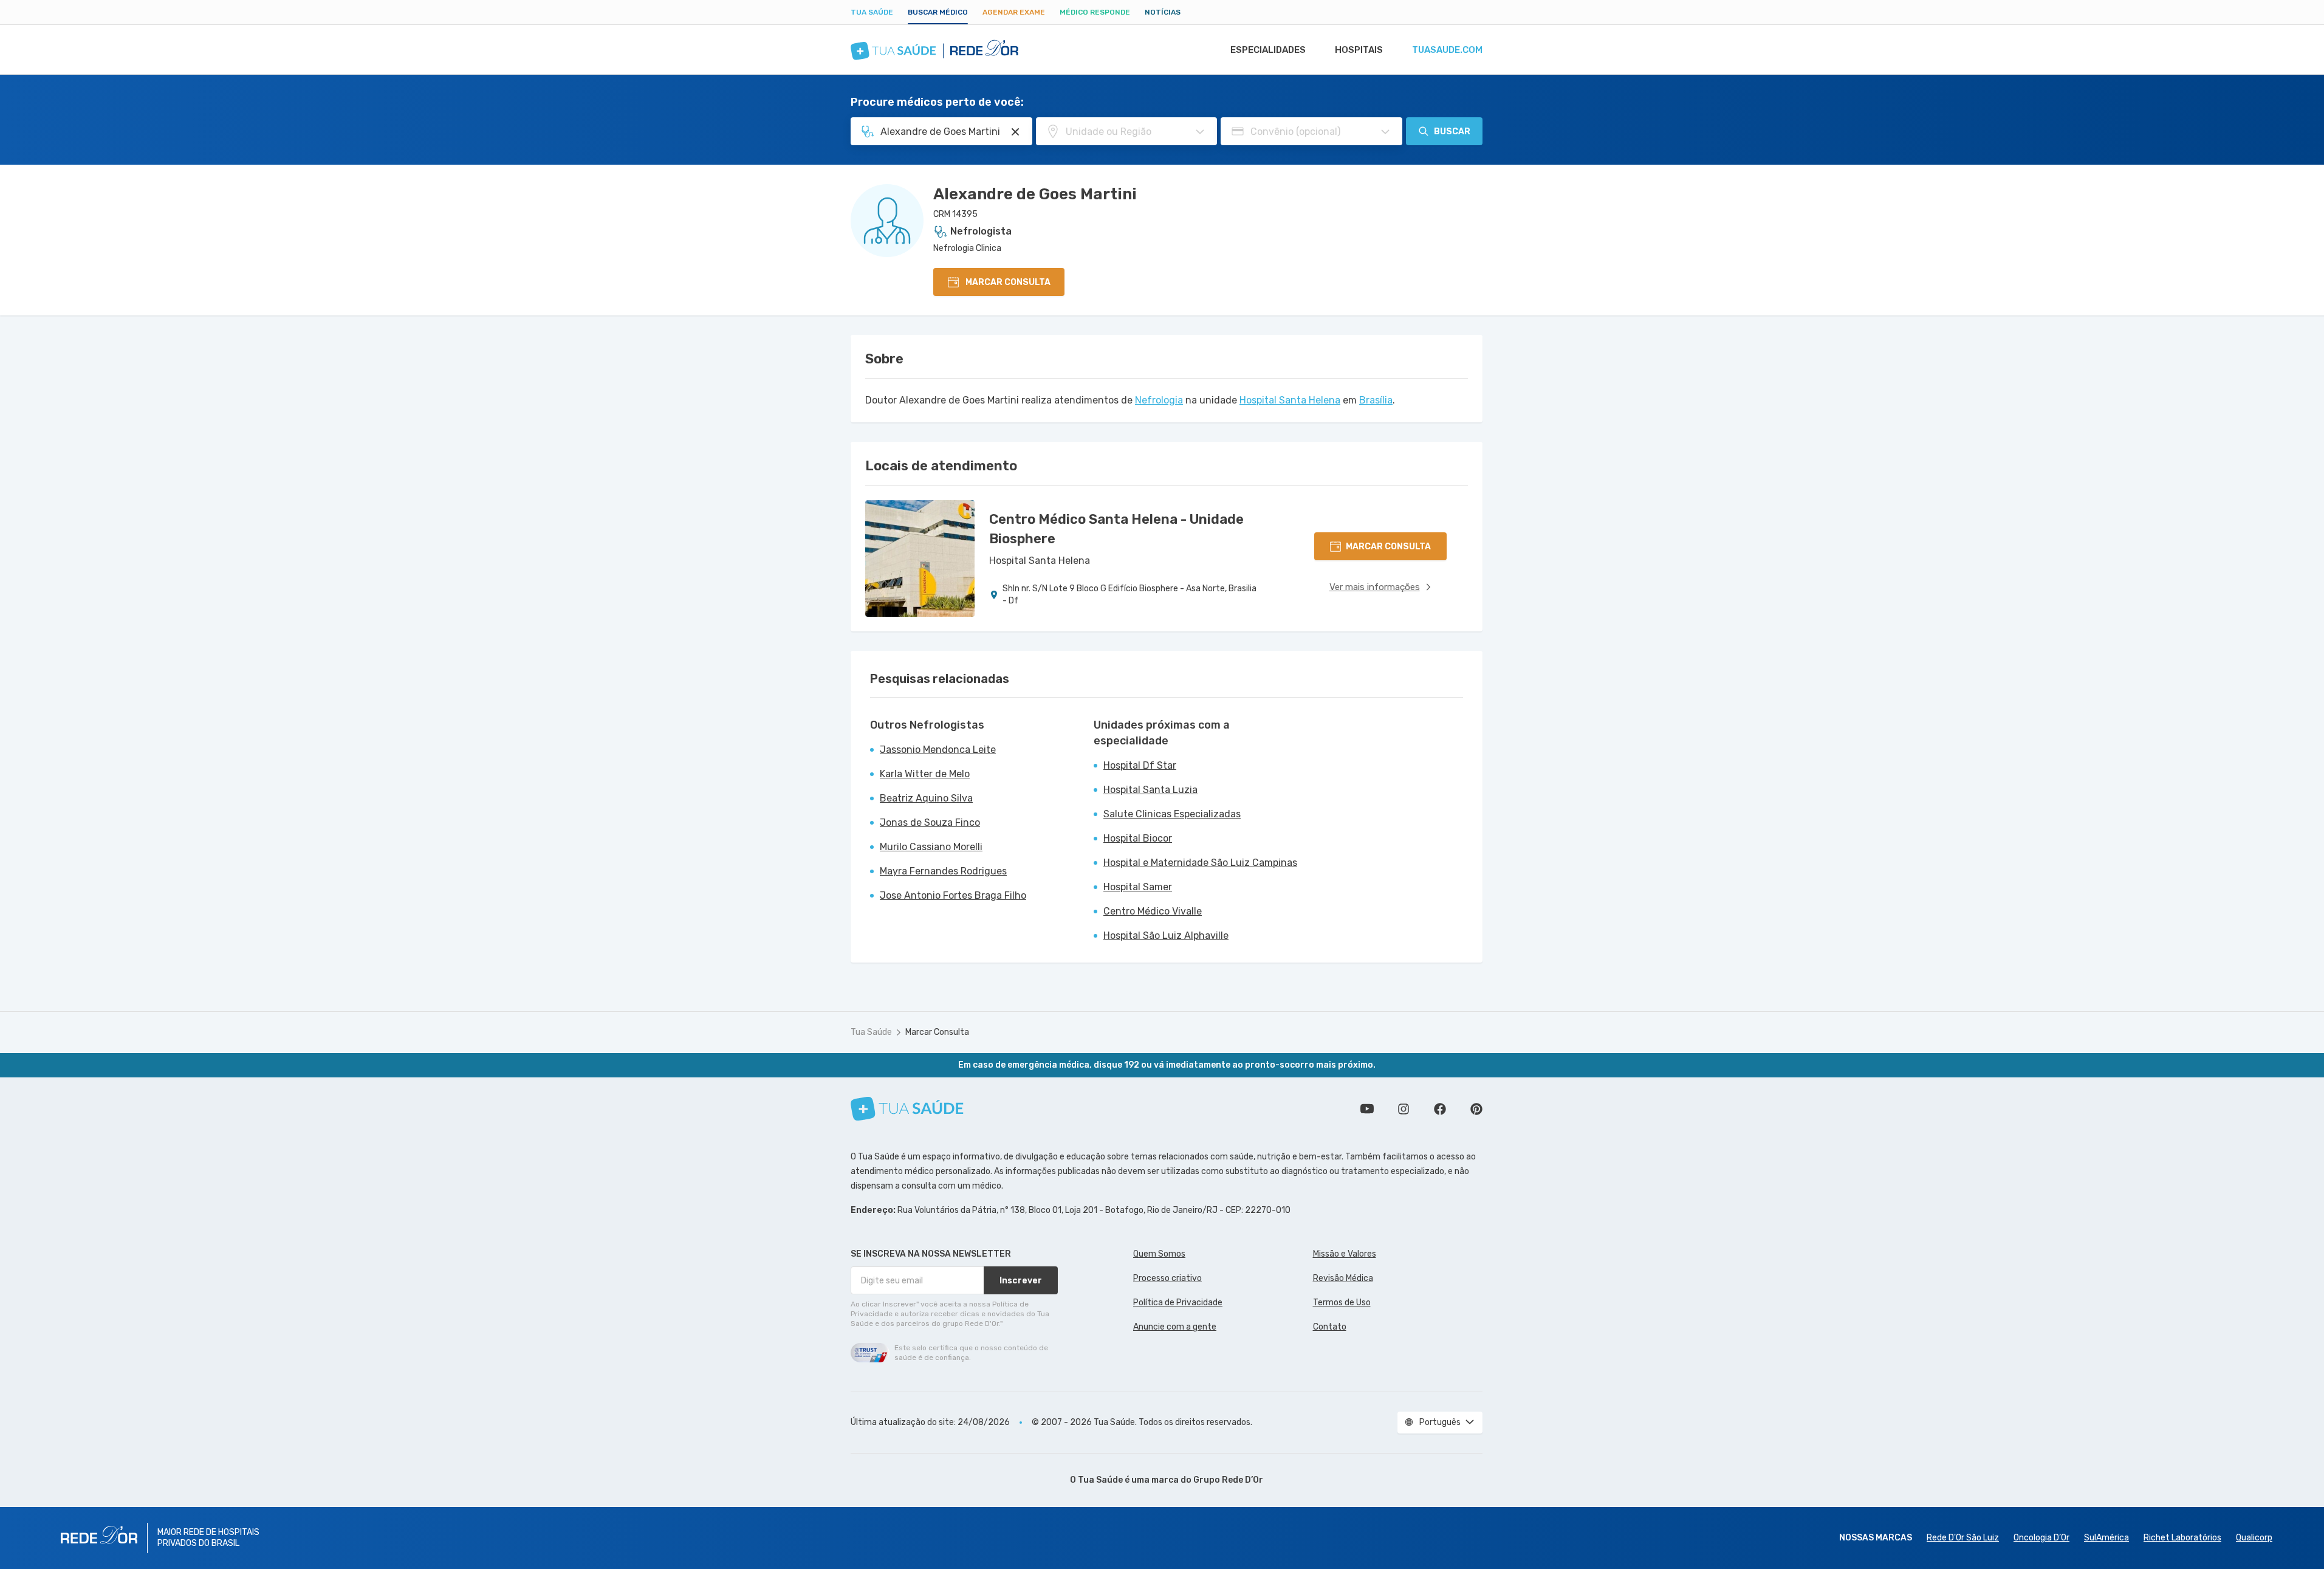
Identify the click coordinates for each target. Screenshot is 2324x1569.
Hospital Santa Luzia (1150, 790)
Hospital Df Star (1140, 765)
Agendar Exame (1014, 12)
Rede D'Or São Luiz (1963, 1538)
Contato (1330, 1327)
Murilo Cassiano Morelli (931, 847)
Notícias (1163, 12)
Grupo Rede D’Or (1228, 1480)
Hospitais (1359, 50)
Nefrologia (1159, 400)
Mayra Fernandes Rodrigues (943, 871)
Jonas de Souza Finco (930, 822)
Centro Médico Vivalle (1153, 911)
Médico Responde (1095, 12)
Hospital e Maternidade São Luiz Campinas (1200, 863)
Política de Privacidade (1178, 1303)
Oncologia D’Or (2041, 1538)
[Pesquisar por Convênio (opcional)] (1385, 132)
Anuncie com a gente (1175, 1327)
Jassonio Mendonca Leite (938, 750)
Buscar (1452, 132)
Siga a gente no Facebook (1440, 1109)
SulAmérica (2106, 1538)
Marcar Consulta (937, 1032)
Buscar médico (938, 12)
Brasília (1376, 400)
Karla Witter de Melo (925, 774)
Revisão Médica (1343, 1278)
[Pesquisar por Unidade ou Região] (1200, 132)
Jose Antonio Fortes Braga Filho (953, 895)
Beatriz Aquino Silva (926, 798)
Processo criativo (1167, 1278)
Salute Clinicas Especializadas (1172, 814)
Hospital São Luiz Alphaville (1166, 936)
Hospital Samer (1138, 887)
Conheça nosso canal (1367, 1109)
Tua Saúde (872, 12)
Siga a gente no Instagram (1404, 1109)
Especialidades (1268, 50)
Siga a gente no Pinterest (1476, 1109)
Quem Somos (1159, 1254)
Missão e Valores (1345, 1254)
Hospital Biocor (1138, 838)
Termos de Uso (1342, 1303)
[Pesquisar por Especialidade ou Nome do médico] (1015, 132)
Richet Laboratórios (2182, 1538)
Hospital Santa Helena (1290, 400)
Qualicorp (2254, 1538)
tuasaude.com (1447, 50)
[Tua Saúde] (907, 1109)
